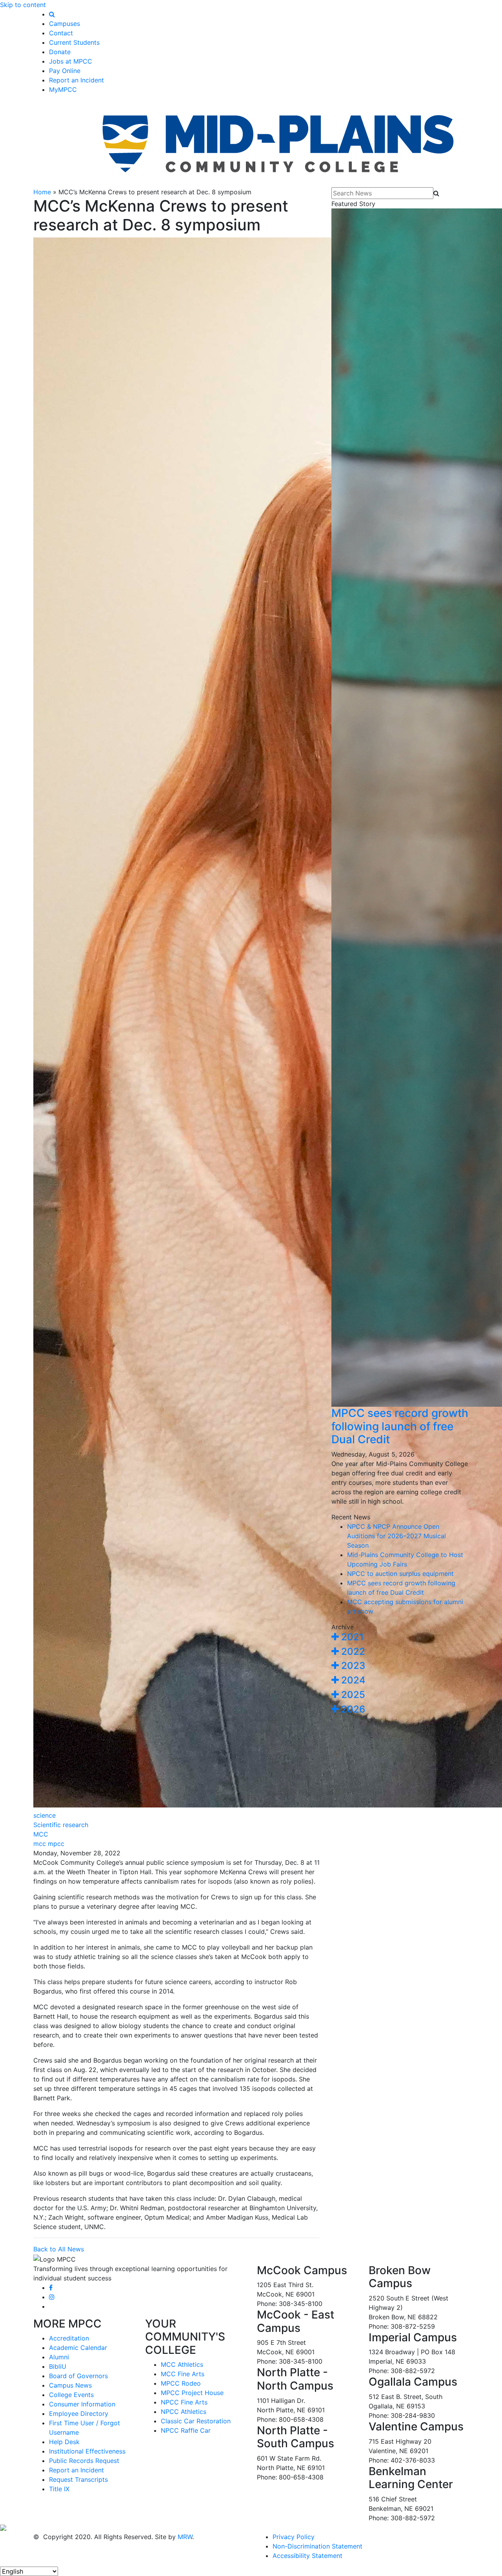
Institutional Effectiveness (87, 2451)
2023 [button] (352, 1666)
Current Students (74, 42)
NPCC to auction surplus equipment (400, 1574)
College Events (71, 2395)
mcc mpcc (49, 1844)
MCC (41, 1834)
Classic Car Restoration (196, 2421)
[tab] (400, 1637)
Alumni (59, 2357)
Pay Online (65, 71)
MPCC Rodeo (181, 2383)
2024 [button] (352, 1680)
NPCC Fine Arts (184, 2402)
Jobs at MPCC (71, 61)
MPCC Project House (192, 2393)
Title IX (59, 2489)
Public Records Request (84, 2461)
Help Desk (64, 2442)
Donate (60, 52)
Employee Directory (79, 2414)
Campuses (65, 24)
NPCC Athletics (184, 2412)
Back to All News (59, 2249)
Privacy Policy (294, 2537)
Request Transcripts (78, 2479)
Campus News (70, 2385)
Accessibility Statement (307, 2556)
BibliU (58, 2366)
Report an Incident (76, 80)
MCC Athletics (182, 2364)
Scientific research (61, 1825)
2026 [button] (352, 1709)
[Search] (52, 14)
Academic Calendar (78, 2348)
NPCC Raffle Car (186, 2430)
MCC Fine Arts (183, 2374)
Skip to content (23, 5)
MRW (185, 2537)
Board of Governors (78, 2376)
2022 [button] (352, 1651)
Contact (61, 33)
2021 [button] (351, 1637)
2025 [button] (352, 1695)
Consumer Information (82, 2404)
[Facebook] (51, 2288)
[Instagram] (52, 2297)
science (45, 1815)
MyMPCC (63, 89)
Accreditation (69, 2338)
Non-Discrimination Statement (317, 2546)
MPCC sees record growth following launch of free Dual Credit (400, 1426)
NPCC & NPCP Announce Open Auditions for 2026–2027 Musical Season (397, 1536)
